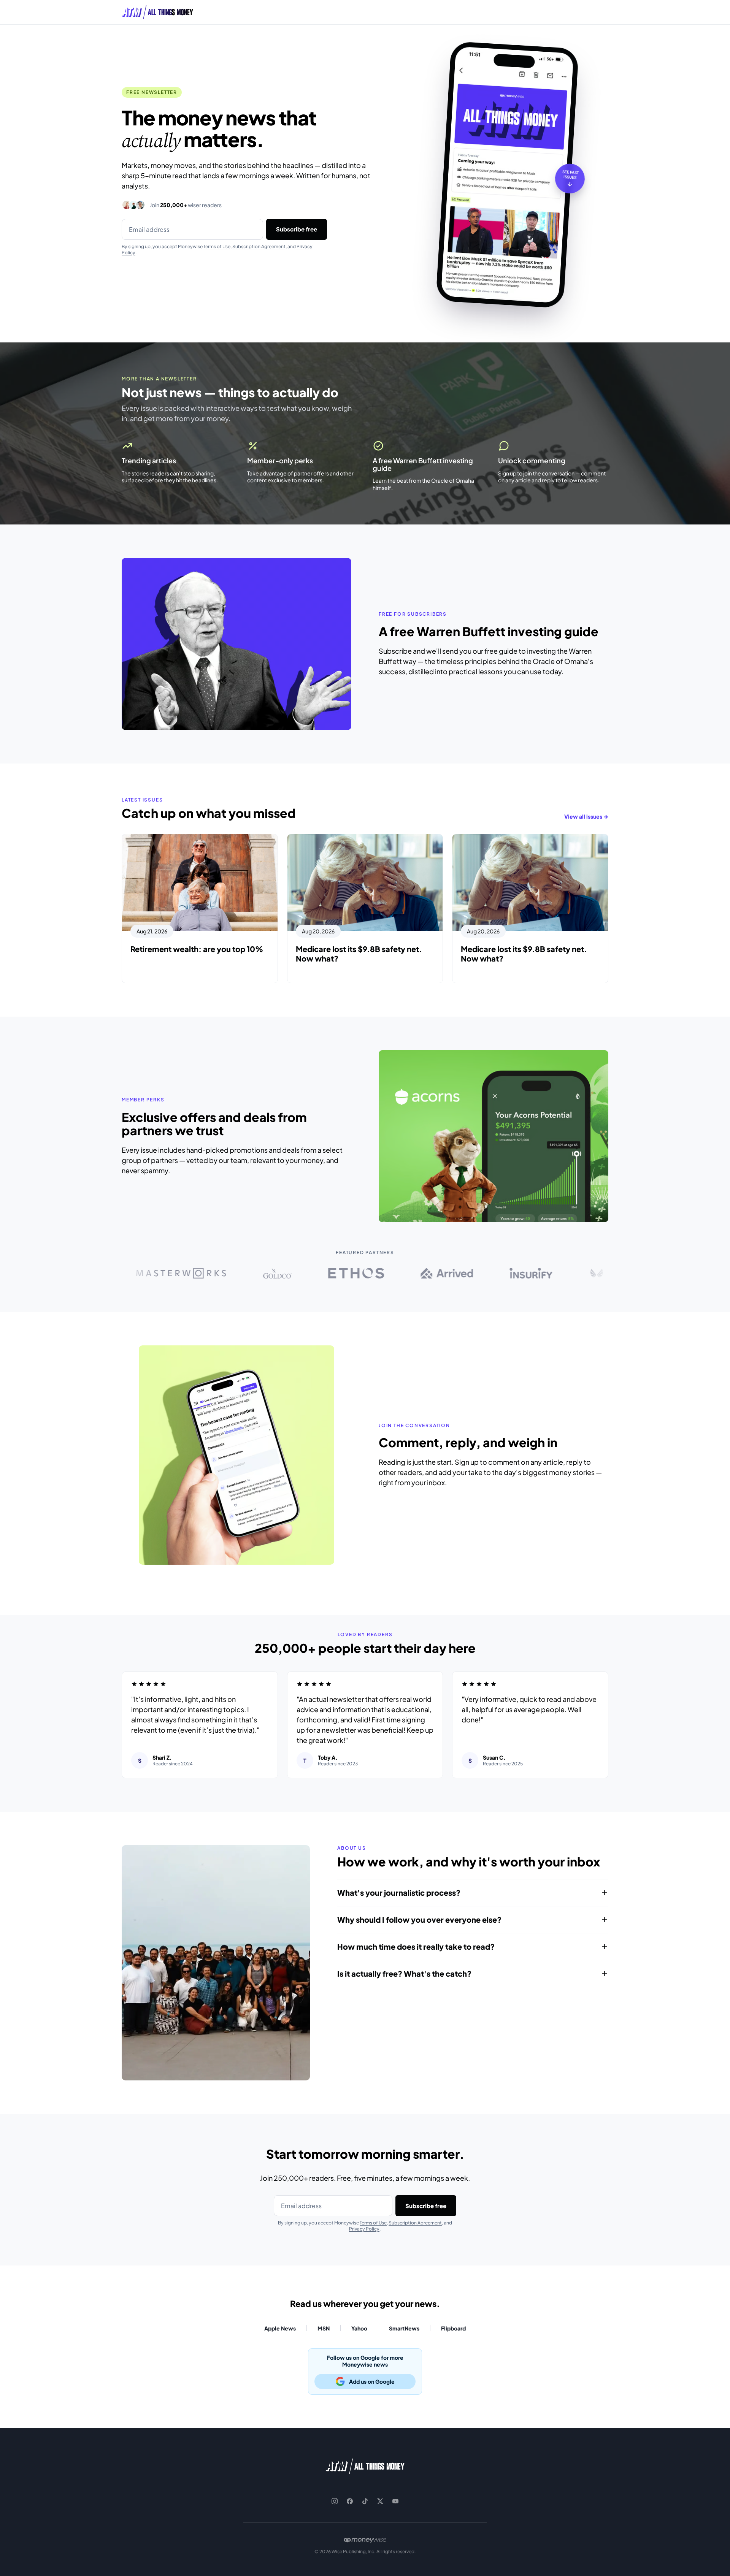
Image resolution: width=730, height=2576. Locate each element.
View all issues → (586, 816)
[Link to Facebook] (350, 2501)
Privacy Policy (364, 2229)
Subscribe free (297, 229)
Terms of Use (217, 246)
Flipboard (453, 2328)
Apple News (280, 2328)
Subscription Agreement (259, 246)
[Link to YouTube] (395, 2501)
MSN (324, 2328)
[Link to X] (380, 2501)
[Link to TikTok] (365, 2501)
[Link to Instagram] (335, 2501)
